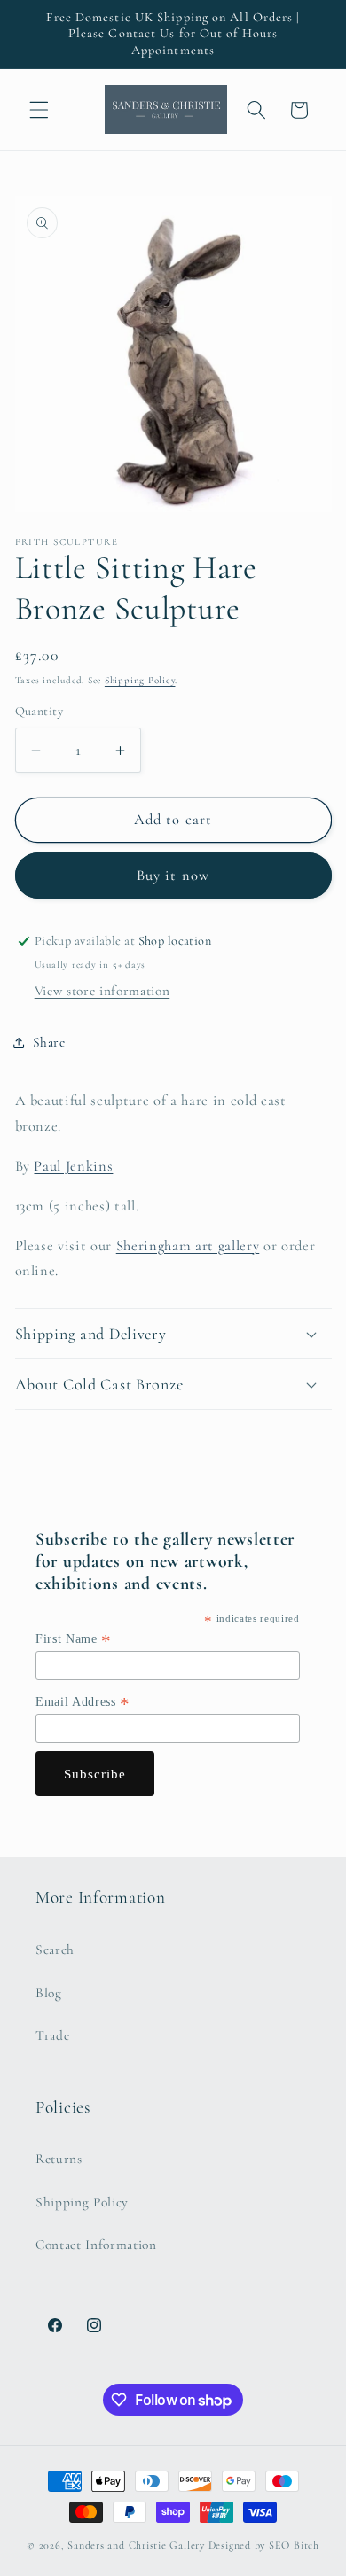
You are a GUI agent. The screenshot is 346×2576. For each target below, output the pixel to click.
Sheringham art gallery (188, 1246)
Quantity (39, 711)
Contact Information (96, 2245)
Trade (52, 2035)
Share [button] (49, 1042)
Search (55, 1950)
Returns (59, 2159)
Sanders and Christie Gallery (136, 2545)
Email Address (83, 1702)
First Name (74, 1639)
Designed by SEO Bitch (264, 2545)
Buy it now (173, 876)
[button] (39, 110)
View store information (102, 991)
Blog (49, 1993)
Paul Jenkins (73, 1166)
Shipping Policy (140, 680)
